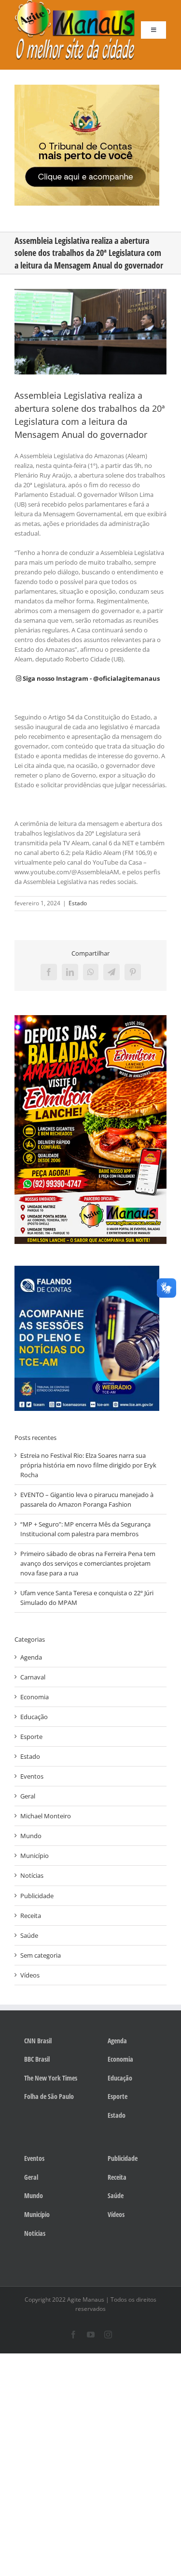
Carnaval (33, 1677)
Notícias (32, 1875)
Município (35, 1856)
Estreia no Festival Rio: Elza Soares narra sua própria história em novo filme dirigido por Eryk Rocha (88, 1465)
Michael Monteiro (46, 1816)
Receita (31, 1916)
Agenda (31, 1657)
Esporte (31, 1737)
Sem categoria (41, 1955)
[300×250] (87, 88)
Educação (34, 1717)
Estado (78, 903)
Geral (28, 1796)
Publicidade (37, 1896)
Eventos (32, 1776)
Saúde (29, 1935)
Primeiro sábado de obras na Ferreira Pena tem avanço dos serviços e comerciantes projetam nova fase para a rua (88, 1563)
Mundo (31, 1836)
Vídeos (30, 1975)
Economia (35, 1697)
